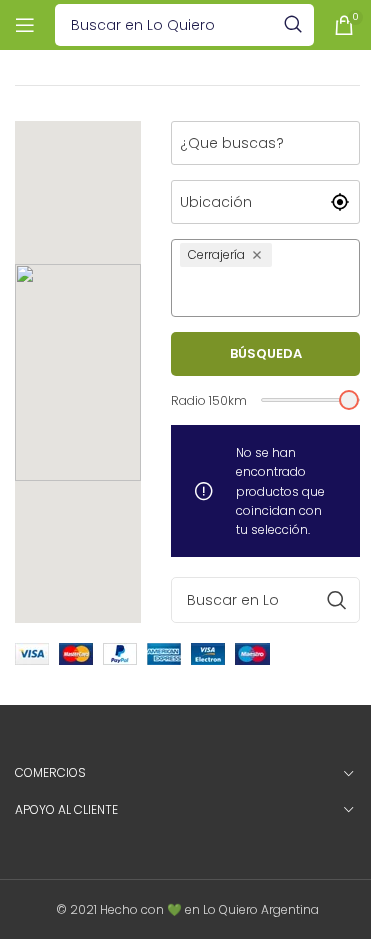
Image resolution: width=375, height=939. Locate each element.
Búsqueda (266, 353)
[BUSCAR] (293, 25)
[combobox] (265, 291)
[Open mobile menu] (25, 25)
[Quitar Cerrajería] (259, 255)
